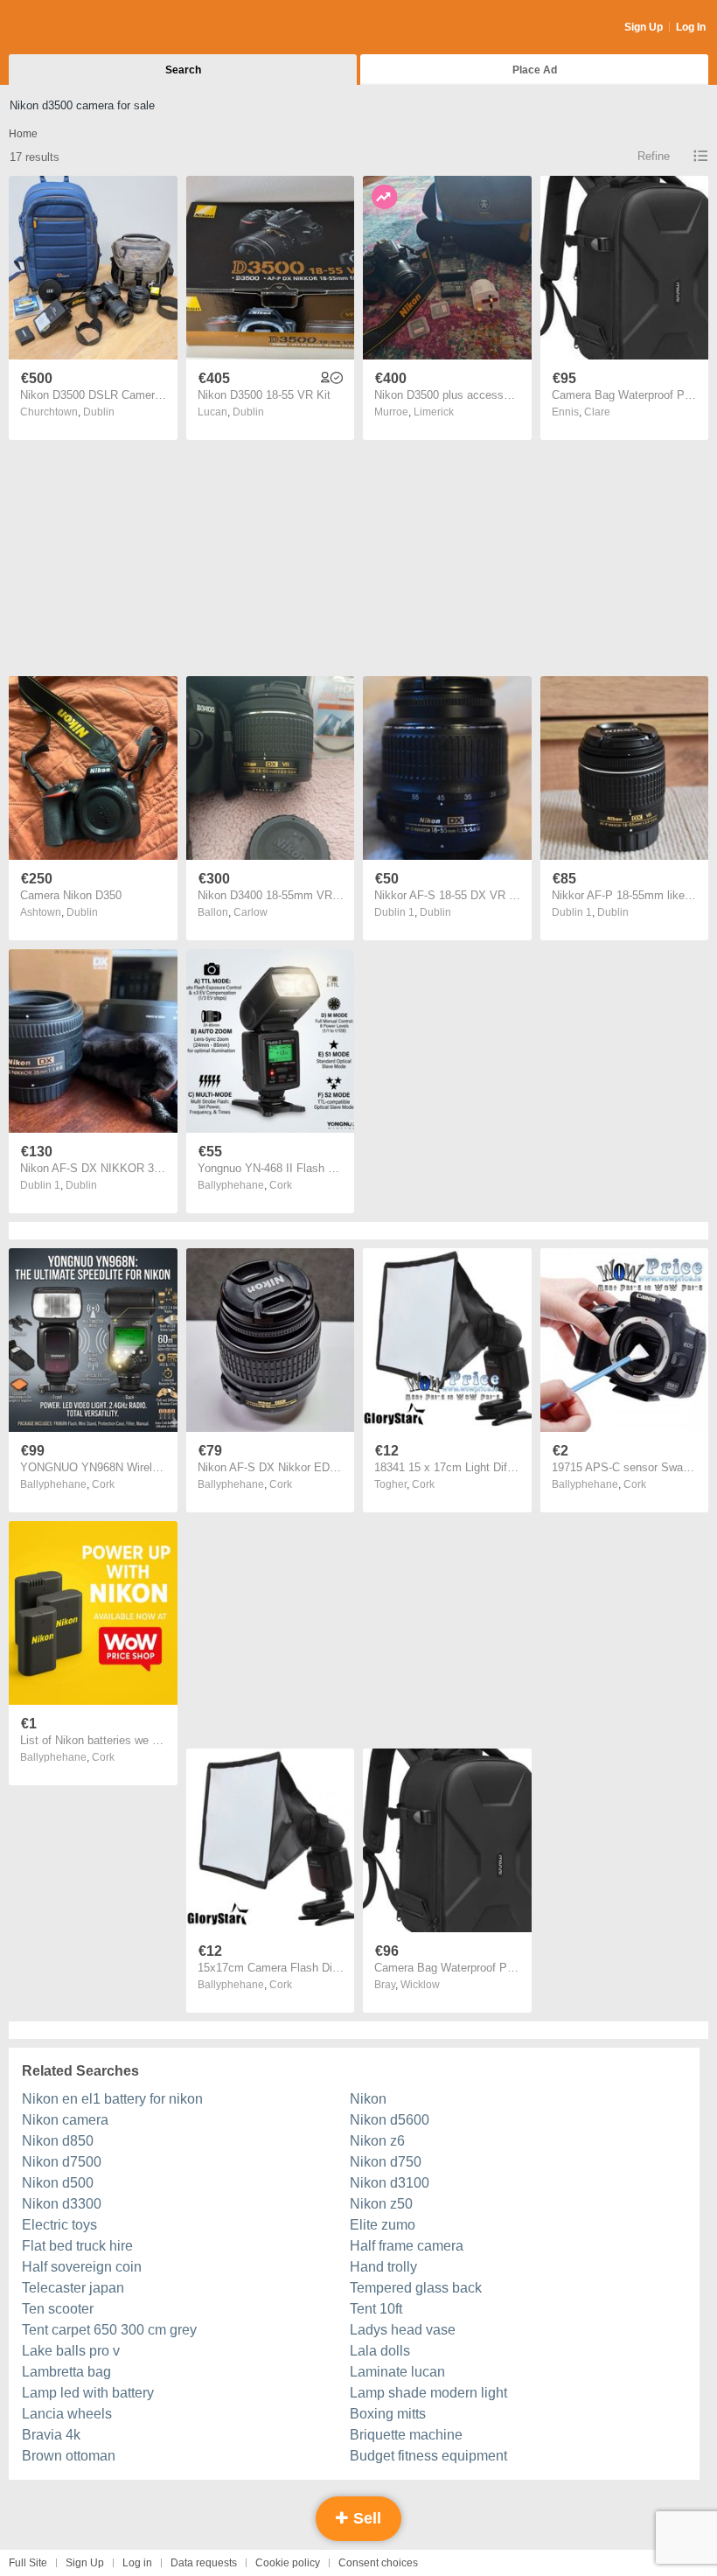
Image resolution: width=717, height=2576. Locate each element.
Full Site (28, 2563)
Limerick (434, 412)
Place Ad (535, 70)
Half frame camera (407, 2246)
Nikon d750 (386, 2162)
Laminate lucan (397, 2372)
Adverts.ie (77, 28)
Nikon (368, 2099)
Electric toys (59, 2225)
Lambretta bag (66, 2372)
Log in (137, 2563)
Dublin (99, 412)
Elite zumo (383, 2225)
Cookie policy (288, 2563)
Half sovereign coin (82, 2267)
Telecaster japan (73, 2288)
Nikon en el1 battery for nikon (112, 2099)
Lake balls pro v (71, 2351)
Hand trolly (383, 2267)
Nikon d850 (58, 2141)
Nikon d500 (58, 2183)
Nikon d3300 (62, 2204)
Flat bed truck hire (77, 2246)
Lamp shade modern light (428, 2393)
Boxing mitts (388, 2414)
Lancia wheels (67, 2414)
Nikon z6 (377, 2141)
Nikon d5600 (390, 2120)
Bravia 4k (51, 2435)
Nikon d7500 (62, 2162)
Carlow (251, 912)
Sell (365, 2518)
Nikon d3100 (390, 2183)
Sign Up (644, 27)
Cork (281, 1185)
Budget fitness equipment (428, 2456)
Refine (654, 156)
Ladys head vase (403, 2330)
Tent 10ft (376, 2309)
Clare (597, 412)
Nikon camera (65, 2120)
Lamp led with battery (88, 2393)
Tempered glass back (416, 2288)
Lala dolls (380, 2351)
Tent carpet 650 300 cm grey (109, 2330)
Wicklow (420, 1985)
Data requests (204, 2563)
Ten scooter (58, 2309)
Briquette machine (406, 2435)
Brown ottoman (69, 2456)
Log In (691, 27)
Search (183, 70)
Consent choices (378, 2563)
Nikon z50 (381, 2204)
